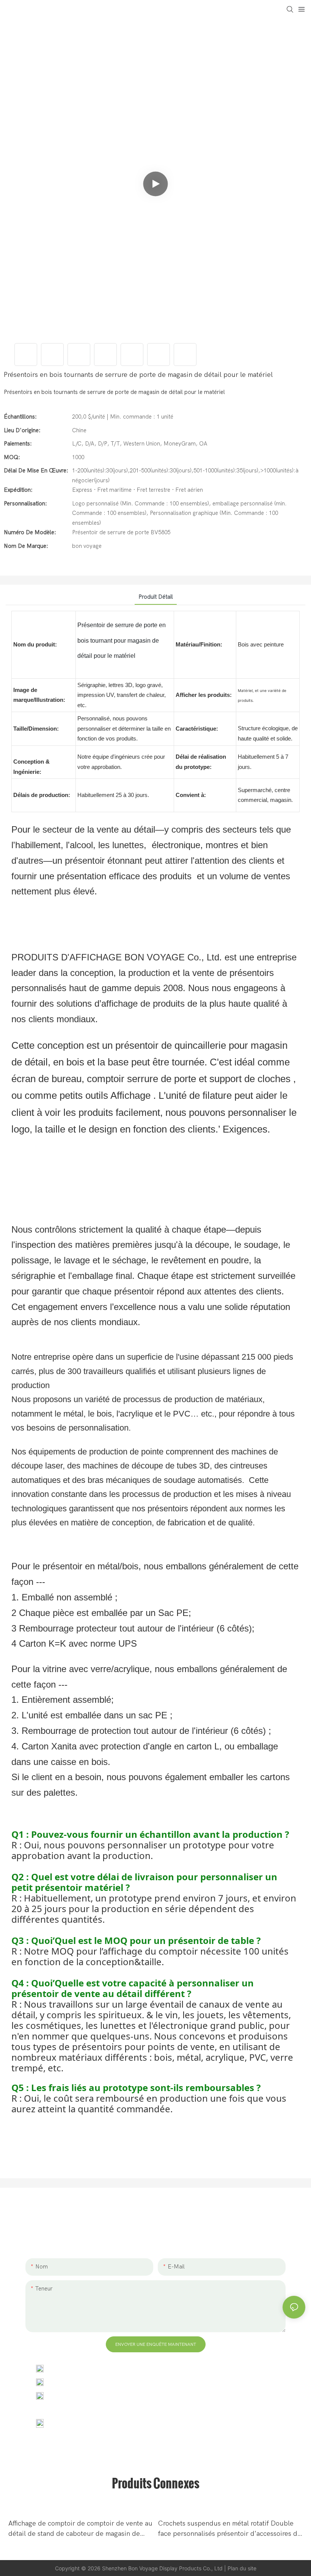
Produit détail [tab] (156, 597)
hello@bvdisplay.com (82, 2382)
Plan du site (242, 2568)
